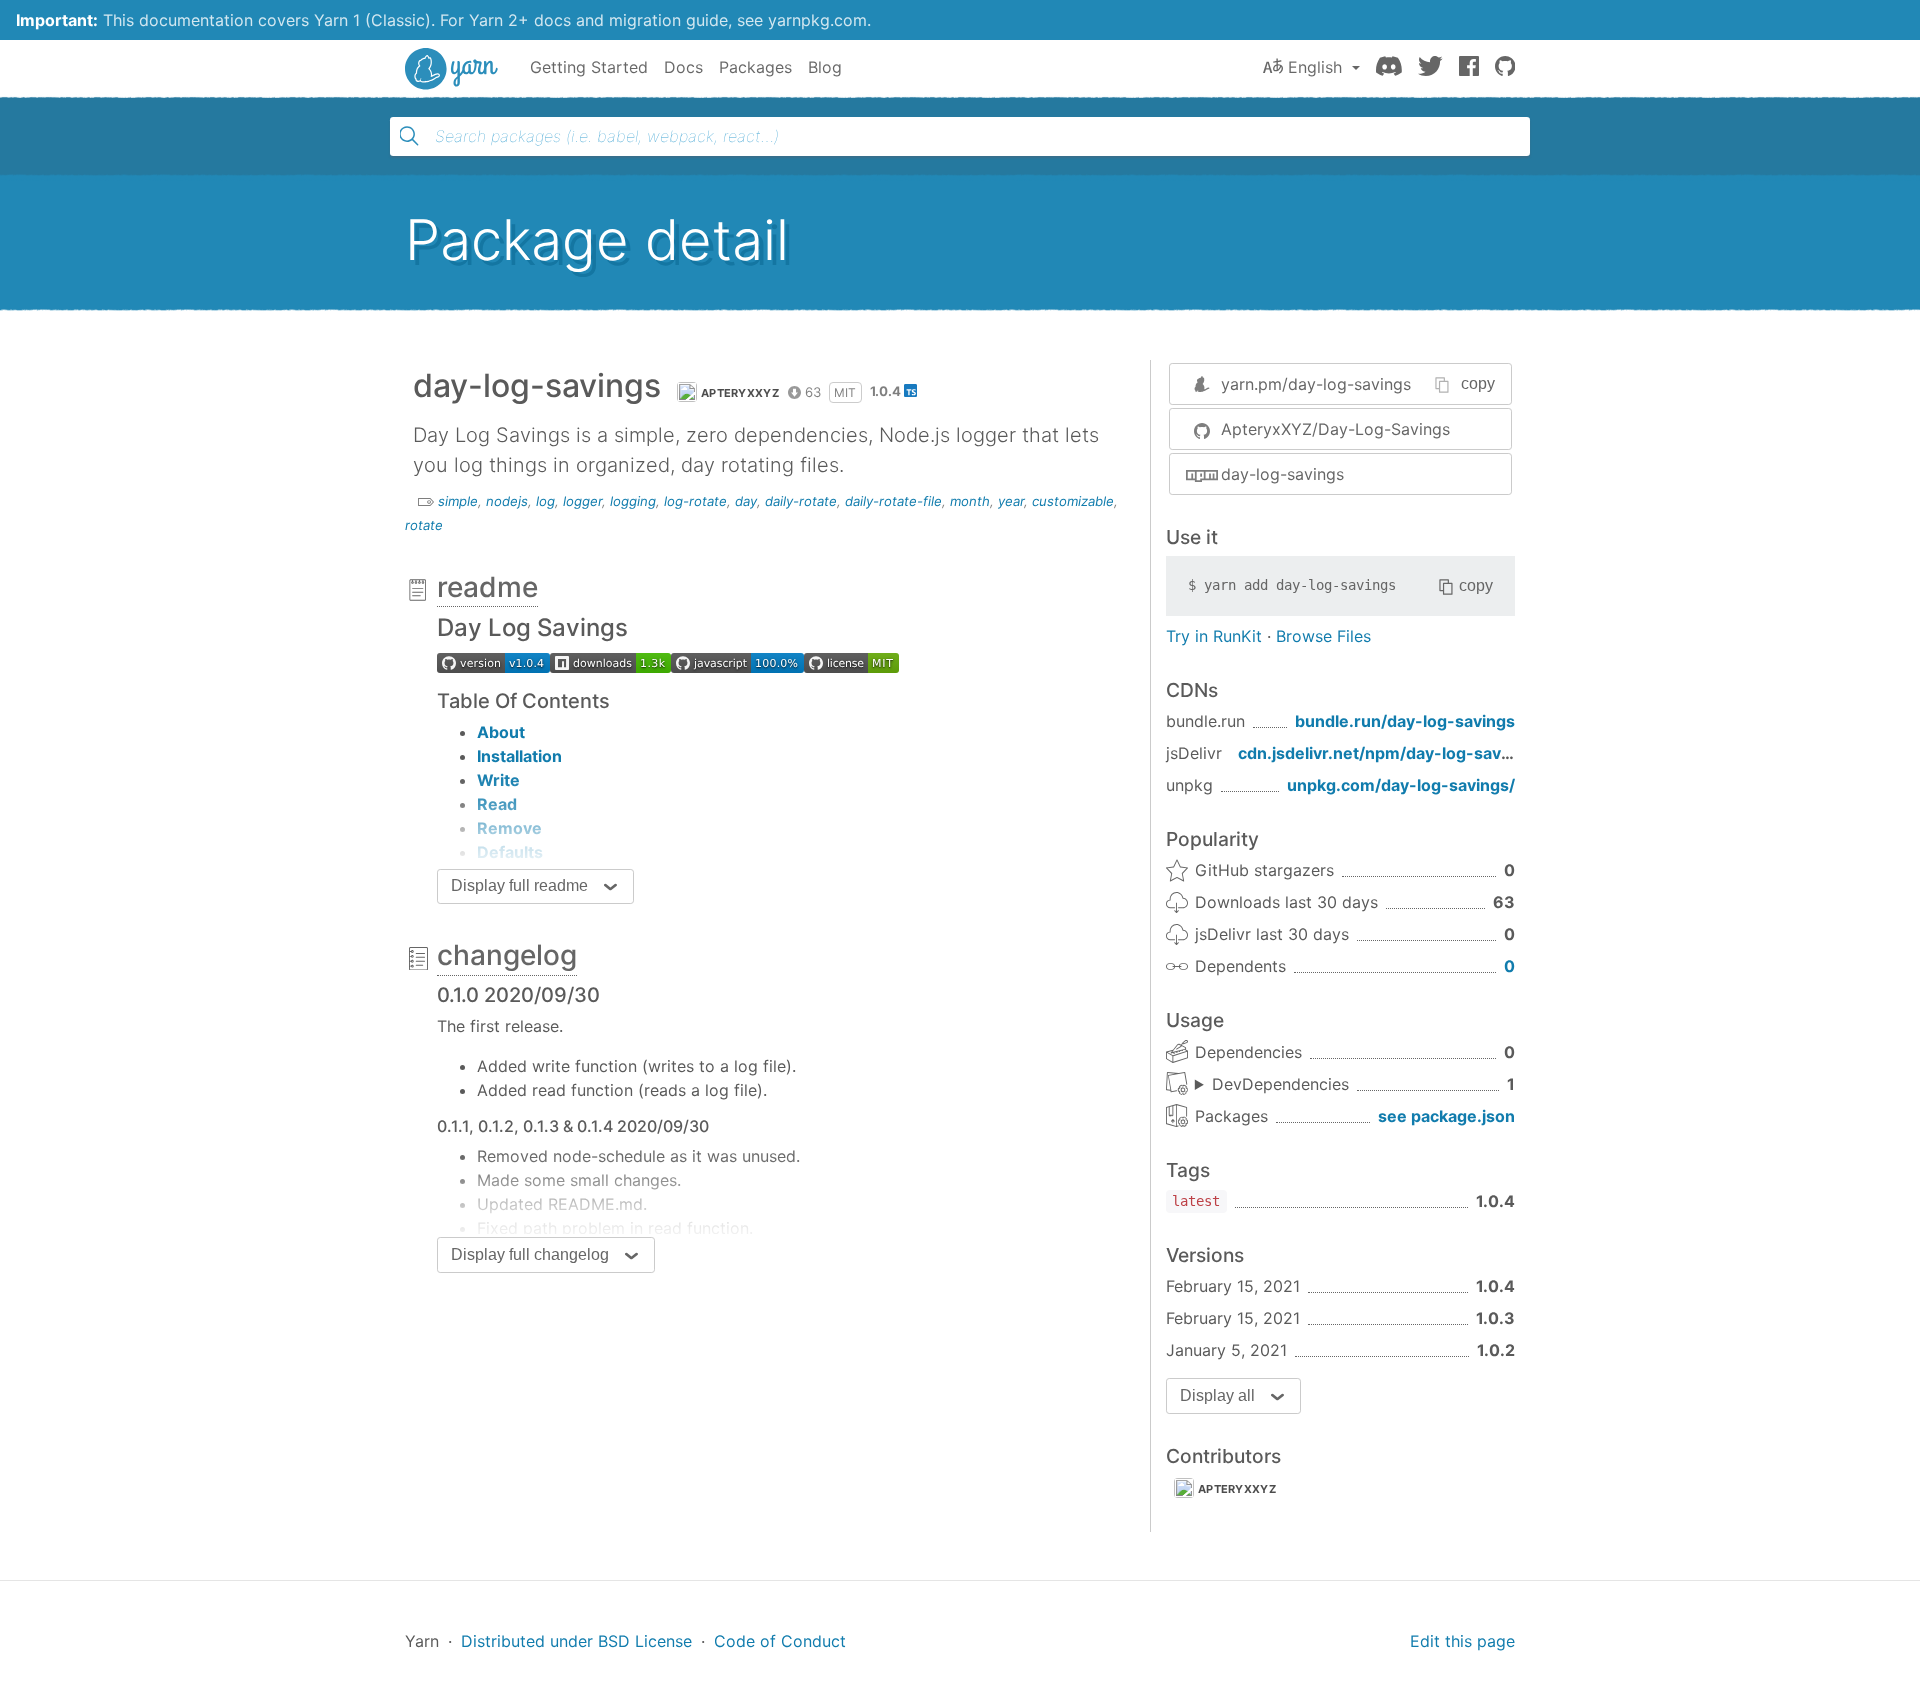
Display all (1217, 1395)
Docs (683, 67)
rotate (424, 525)
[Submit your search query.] (409, 136)
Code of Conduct (780, 1641)
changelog (507, 955)
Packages (755, 67)
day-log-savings (1282, 474)
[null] (493, 662)
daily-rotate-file (893, 501)
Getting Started (589, 67)
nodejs (507, 501)
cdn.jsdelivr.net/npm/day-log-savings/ (1389, 753)
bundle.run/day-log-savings (1405, 721)
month (970, 501)
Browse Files (1323, 636)
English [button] (1315, 67)
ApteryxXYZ (740, 393)
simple (458, 501)
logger (582, 501)
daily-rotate (801, 501)
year (1011, 501)
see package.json (1446, 1116)
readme (487, 587)
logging (633, 501)
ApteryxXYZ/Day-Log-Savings (1335, 429)
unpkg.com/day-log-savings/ (1401, 785)
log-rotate (695, 501)
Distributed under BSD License (576, 1641)
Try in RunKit (1214, 636)
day (746, 501)
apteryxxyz (1237, 1489)
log (545, 501)
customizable (1073, 501)
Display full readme (519, 885)
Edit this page (1462, 1641)
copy (1478, 383)
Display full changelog (530, 1254)
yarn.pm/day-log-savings (1316, 384)
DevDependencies (1280, 1084)
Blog (825, 67)
